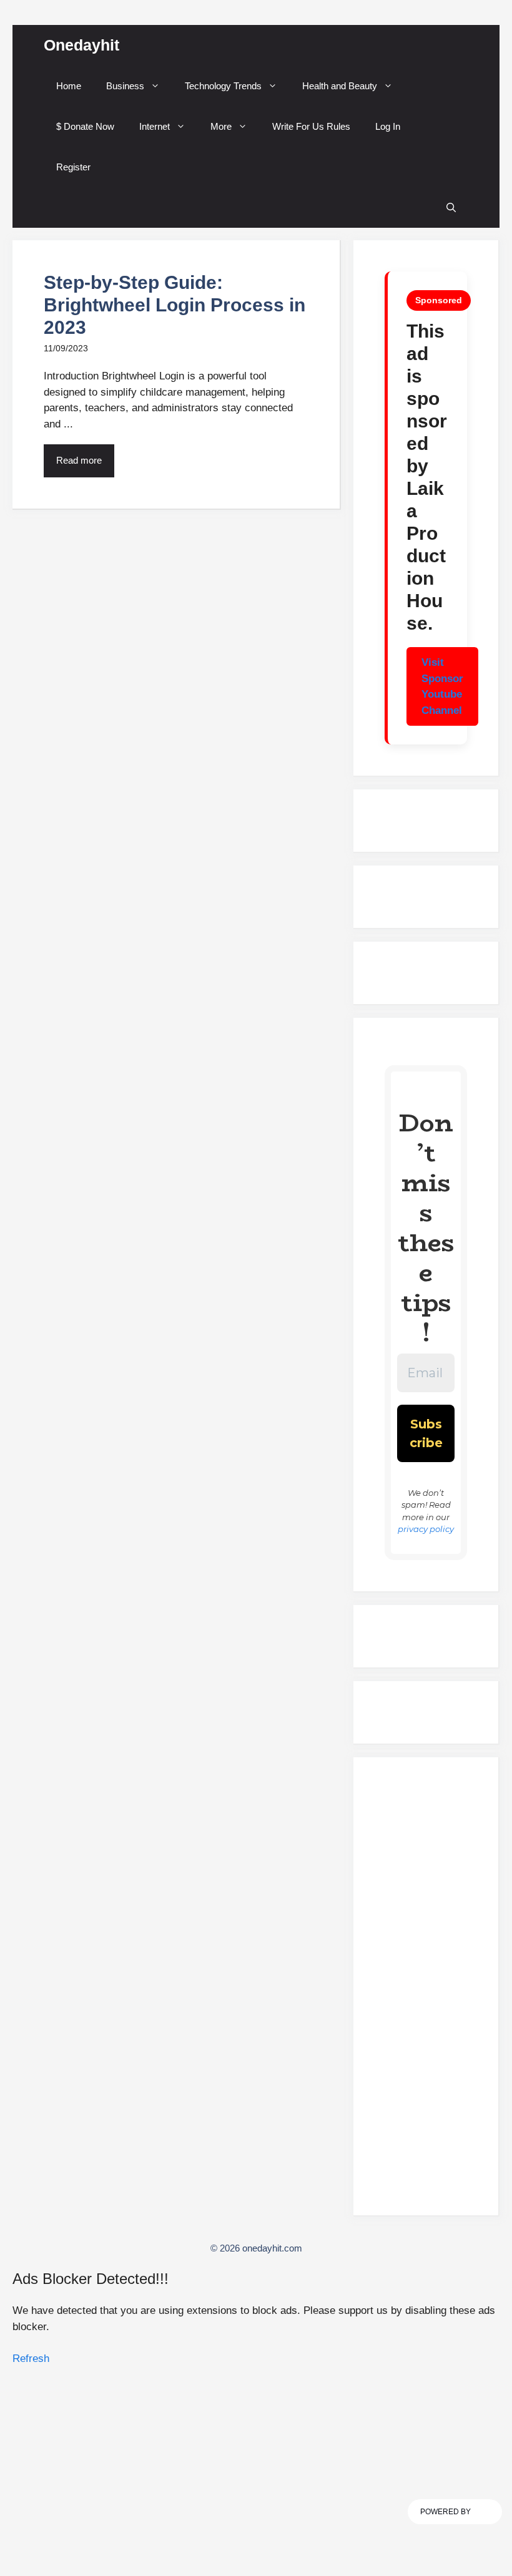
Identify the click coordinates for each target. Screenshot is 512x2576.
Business (125, 86)
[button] (451, 207)
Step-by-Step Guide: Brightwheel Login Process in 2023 (175, 305)
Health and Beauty (340, 86)
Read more (79, 460)
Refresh (31, 2359)
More (221, 126)
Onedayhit (81, 45)
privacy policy (426, 1529)
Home (69, 86)
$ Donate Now (85, 126)
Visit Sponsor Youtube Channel (442, 686)
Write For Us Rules (311, 126)
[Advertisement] (426, 1992)
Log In (388, 126)
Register (73, 167)
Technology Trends (223, 86)
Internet (155, 126)
